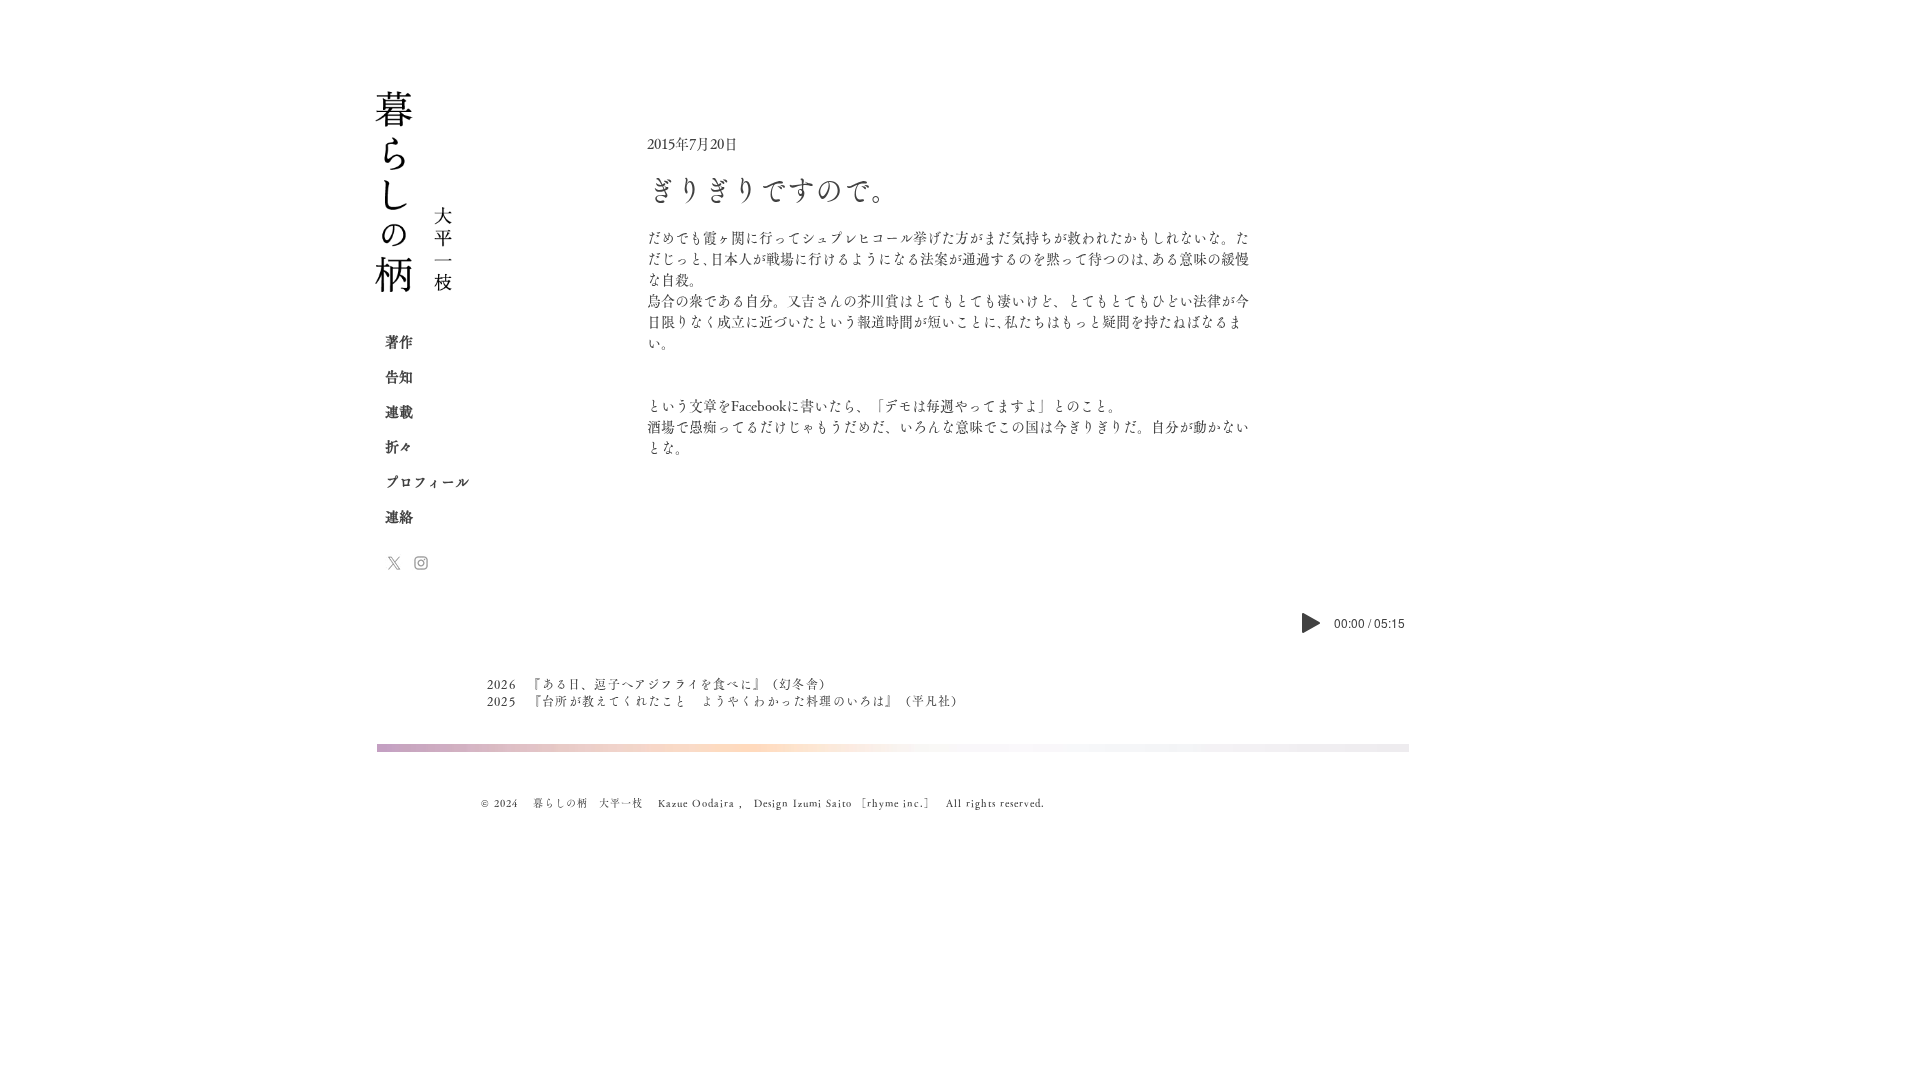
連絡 (399, 517)
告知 (399, 377)
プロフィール (427, 482)
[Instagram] (421, 563)
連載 (399, 412)
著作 (399, 342)
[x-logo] (394, 563)
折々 (399, 447)
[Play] (1311, 623)
